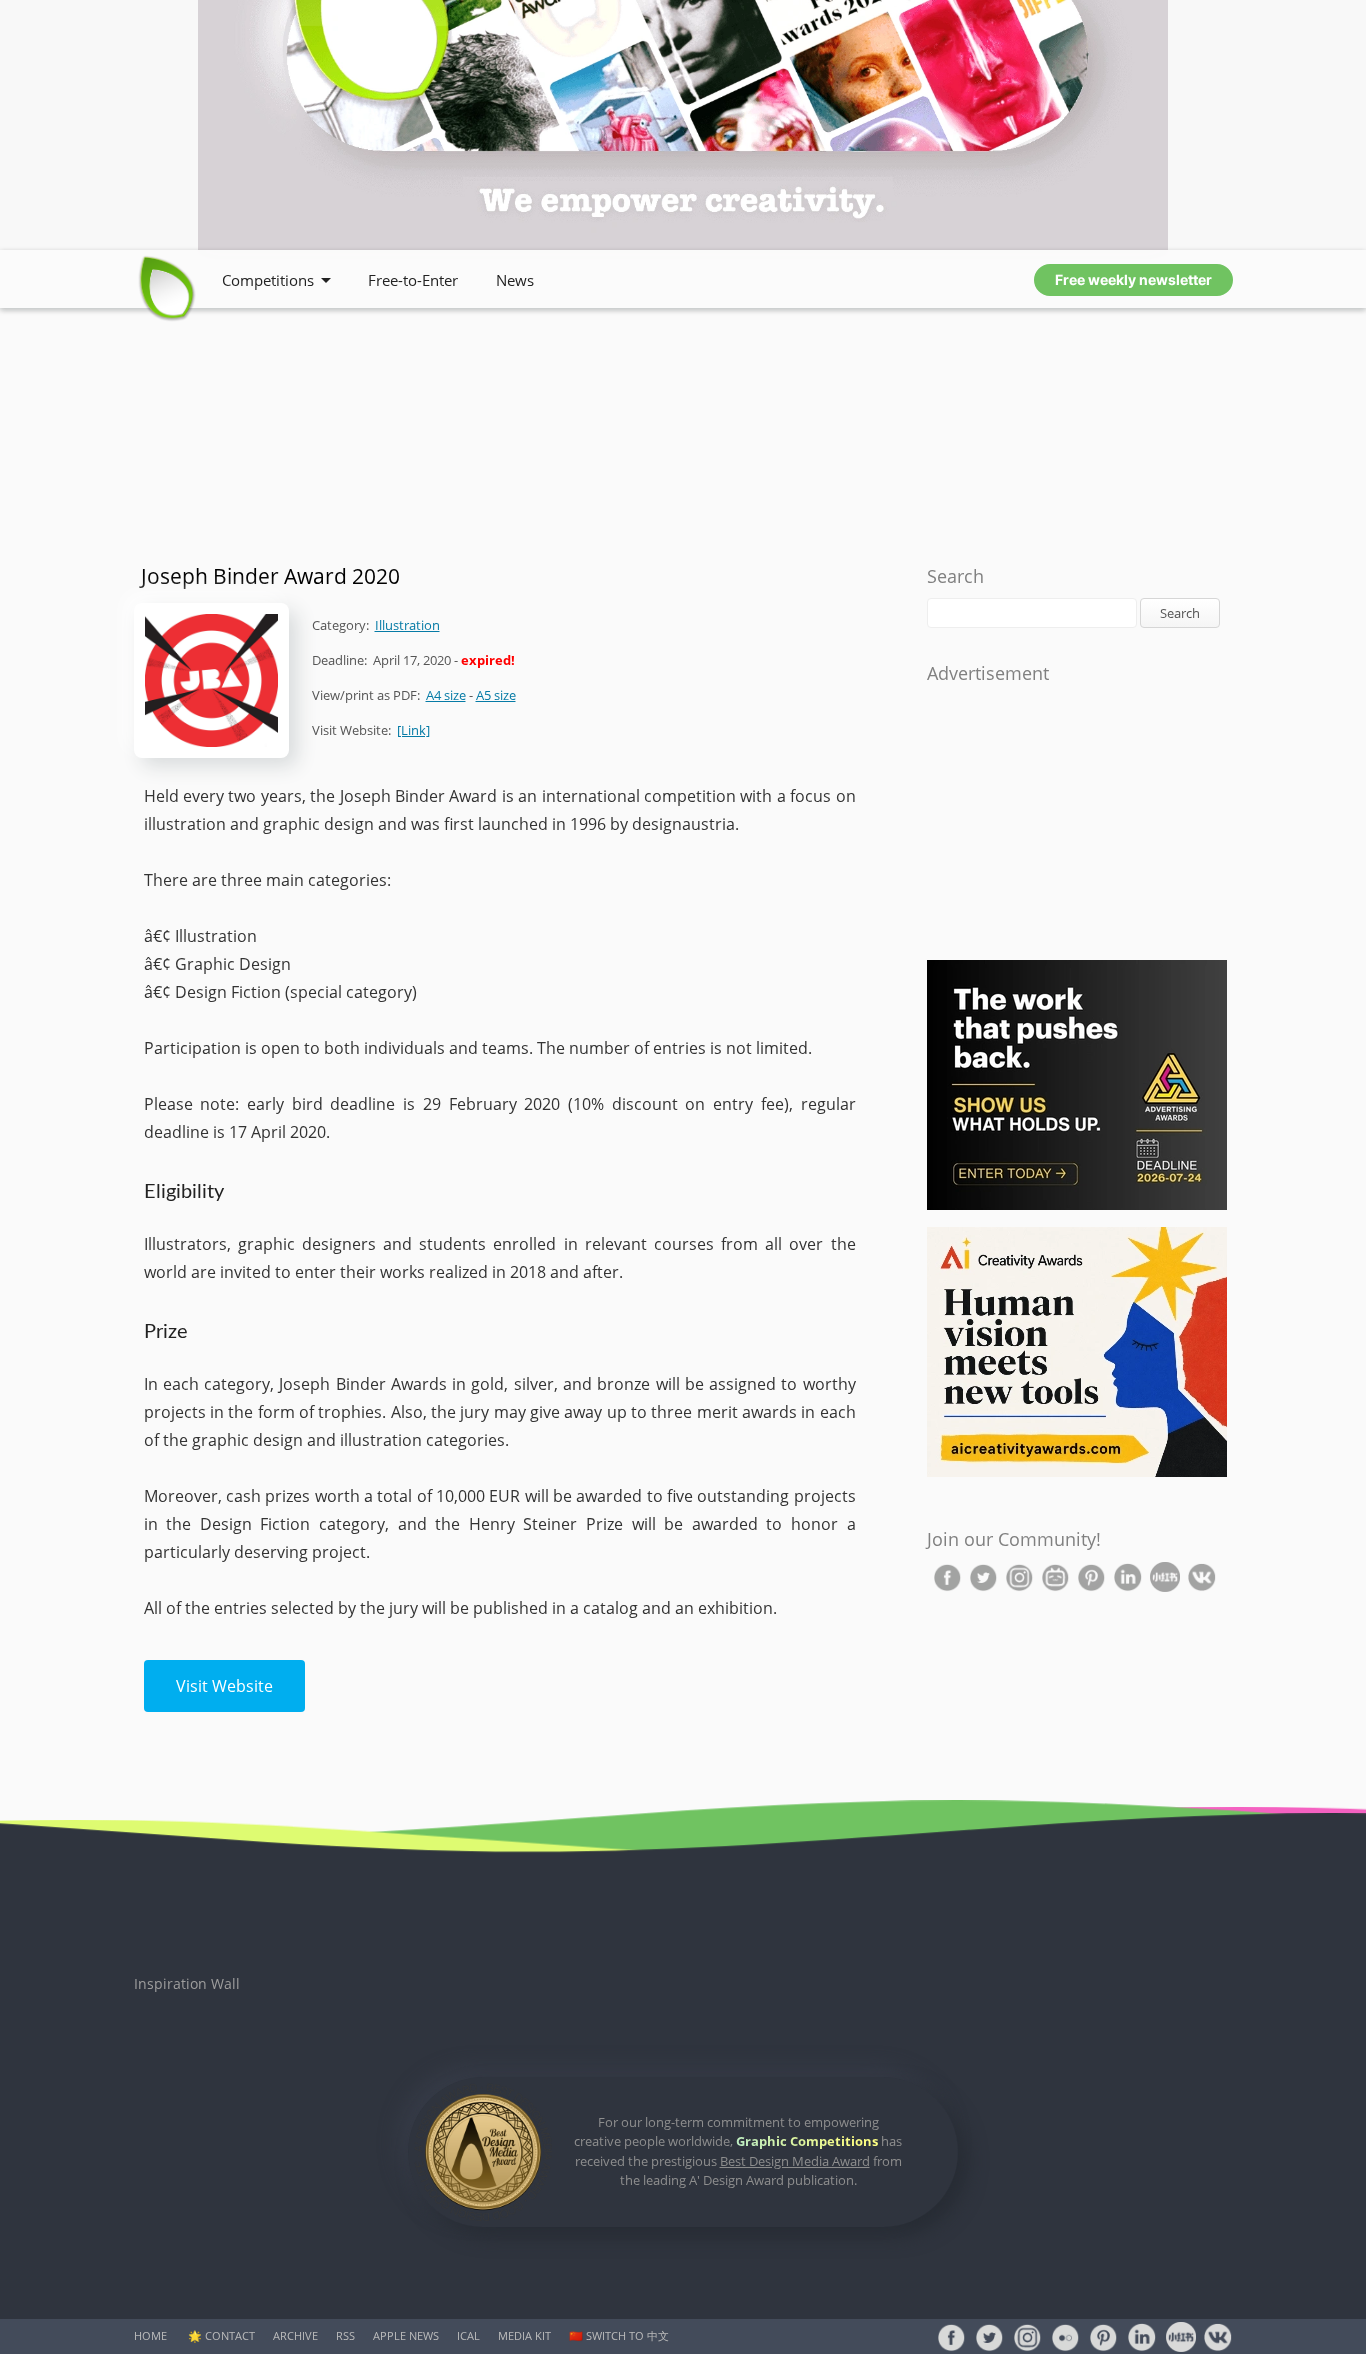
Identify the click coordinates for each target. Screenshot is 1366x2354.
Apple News (406, 2335)
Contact (230, 2335)
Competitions (268, 280)
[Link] (413, 730)
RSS (345, 2335)
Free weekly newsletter (1133, 279)
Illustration (407, 625)
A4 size (446, 695)
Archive (295, 2335)
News (515, 280)
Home (150, 2335)
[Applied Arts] (1077, 1205)
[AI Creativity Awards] (1077, 1472)
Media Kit (524, 2335)
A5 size (496, 695)
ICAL (468, 2335)
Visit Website (224, 1686)
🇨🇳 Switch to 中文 (619, 2335)
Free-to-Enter (413, 280)
